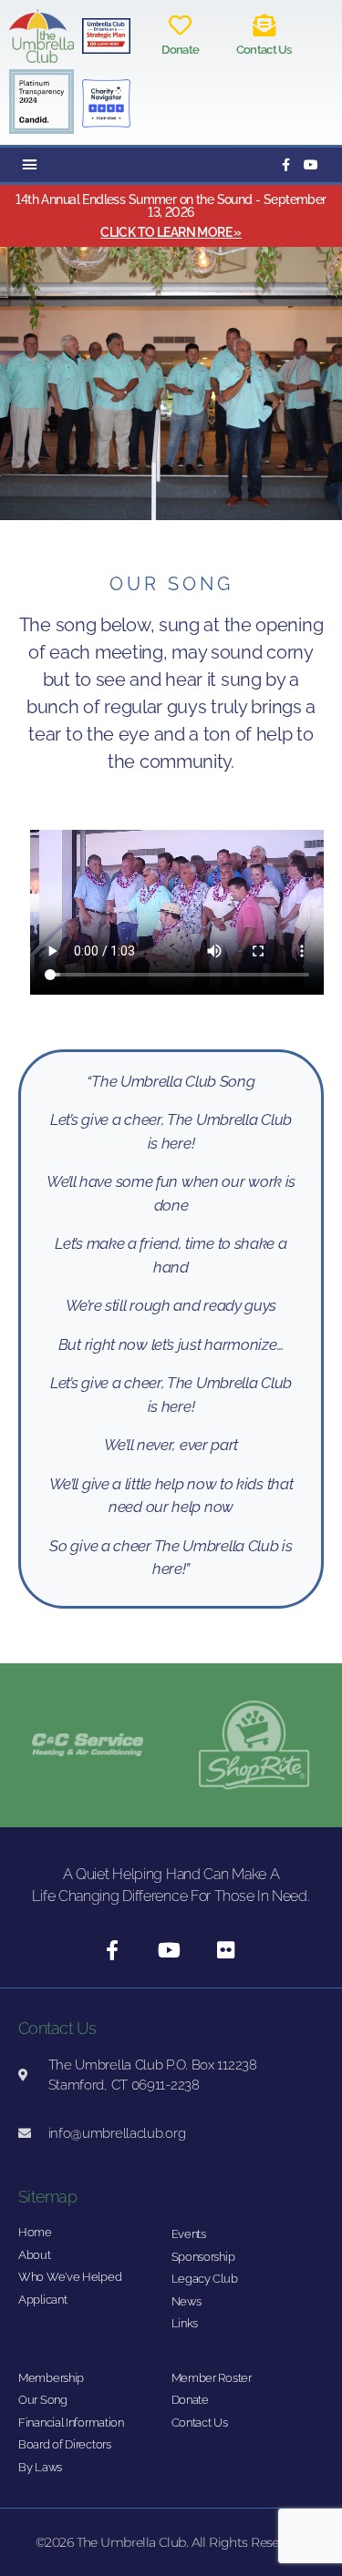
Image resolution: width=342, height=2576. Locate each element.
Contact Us (264, 50)
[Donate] (180, 25)
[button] (30, 165)
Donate (180, 50)
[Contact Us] (264, 25)
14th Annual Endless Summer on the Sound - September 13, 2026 (171, 206)
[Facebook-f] (285, 165)
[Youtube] (311, 165)
